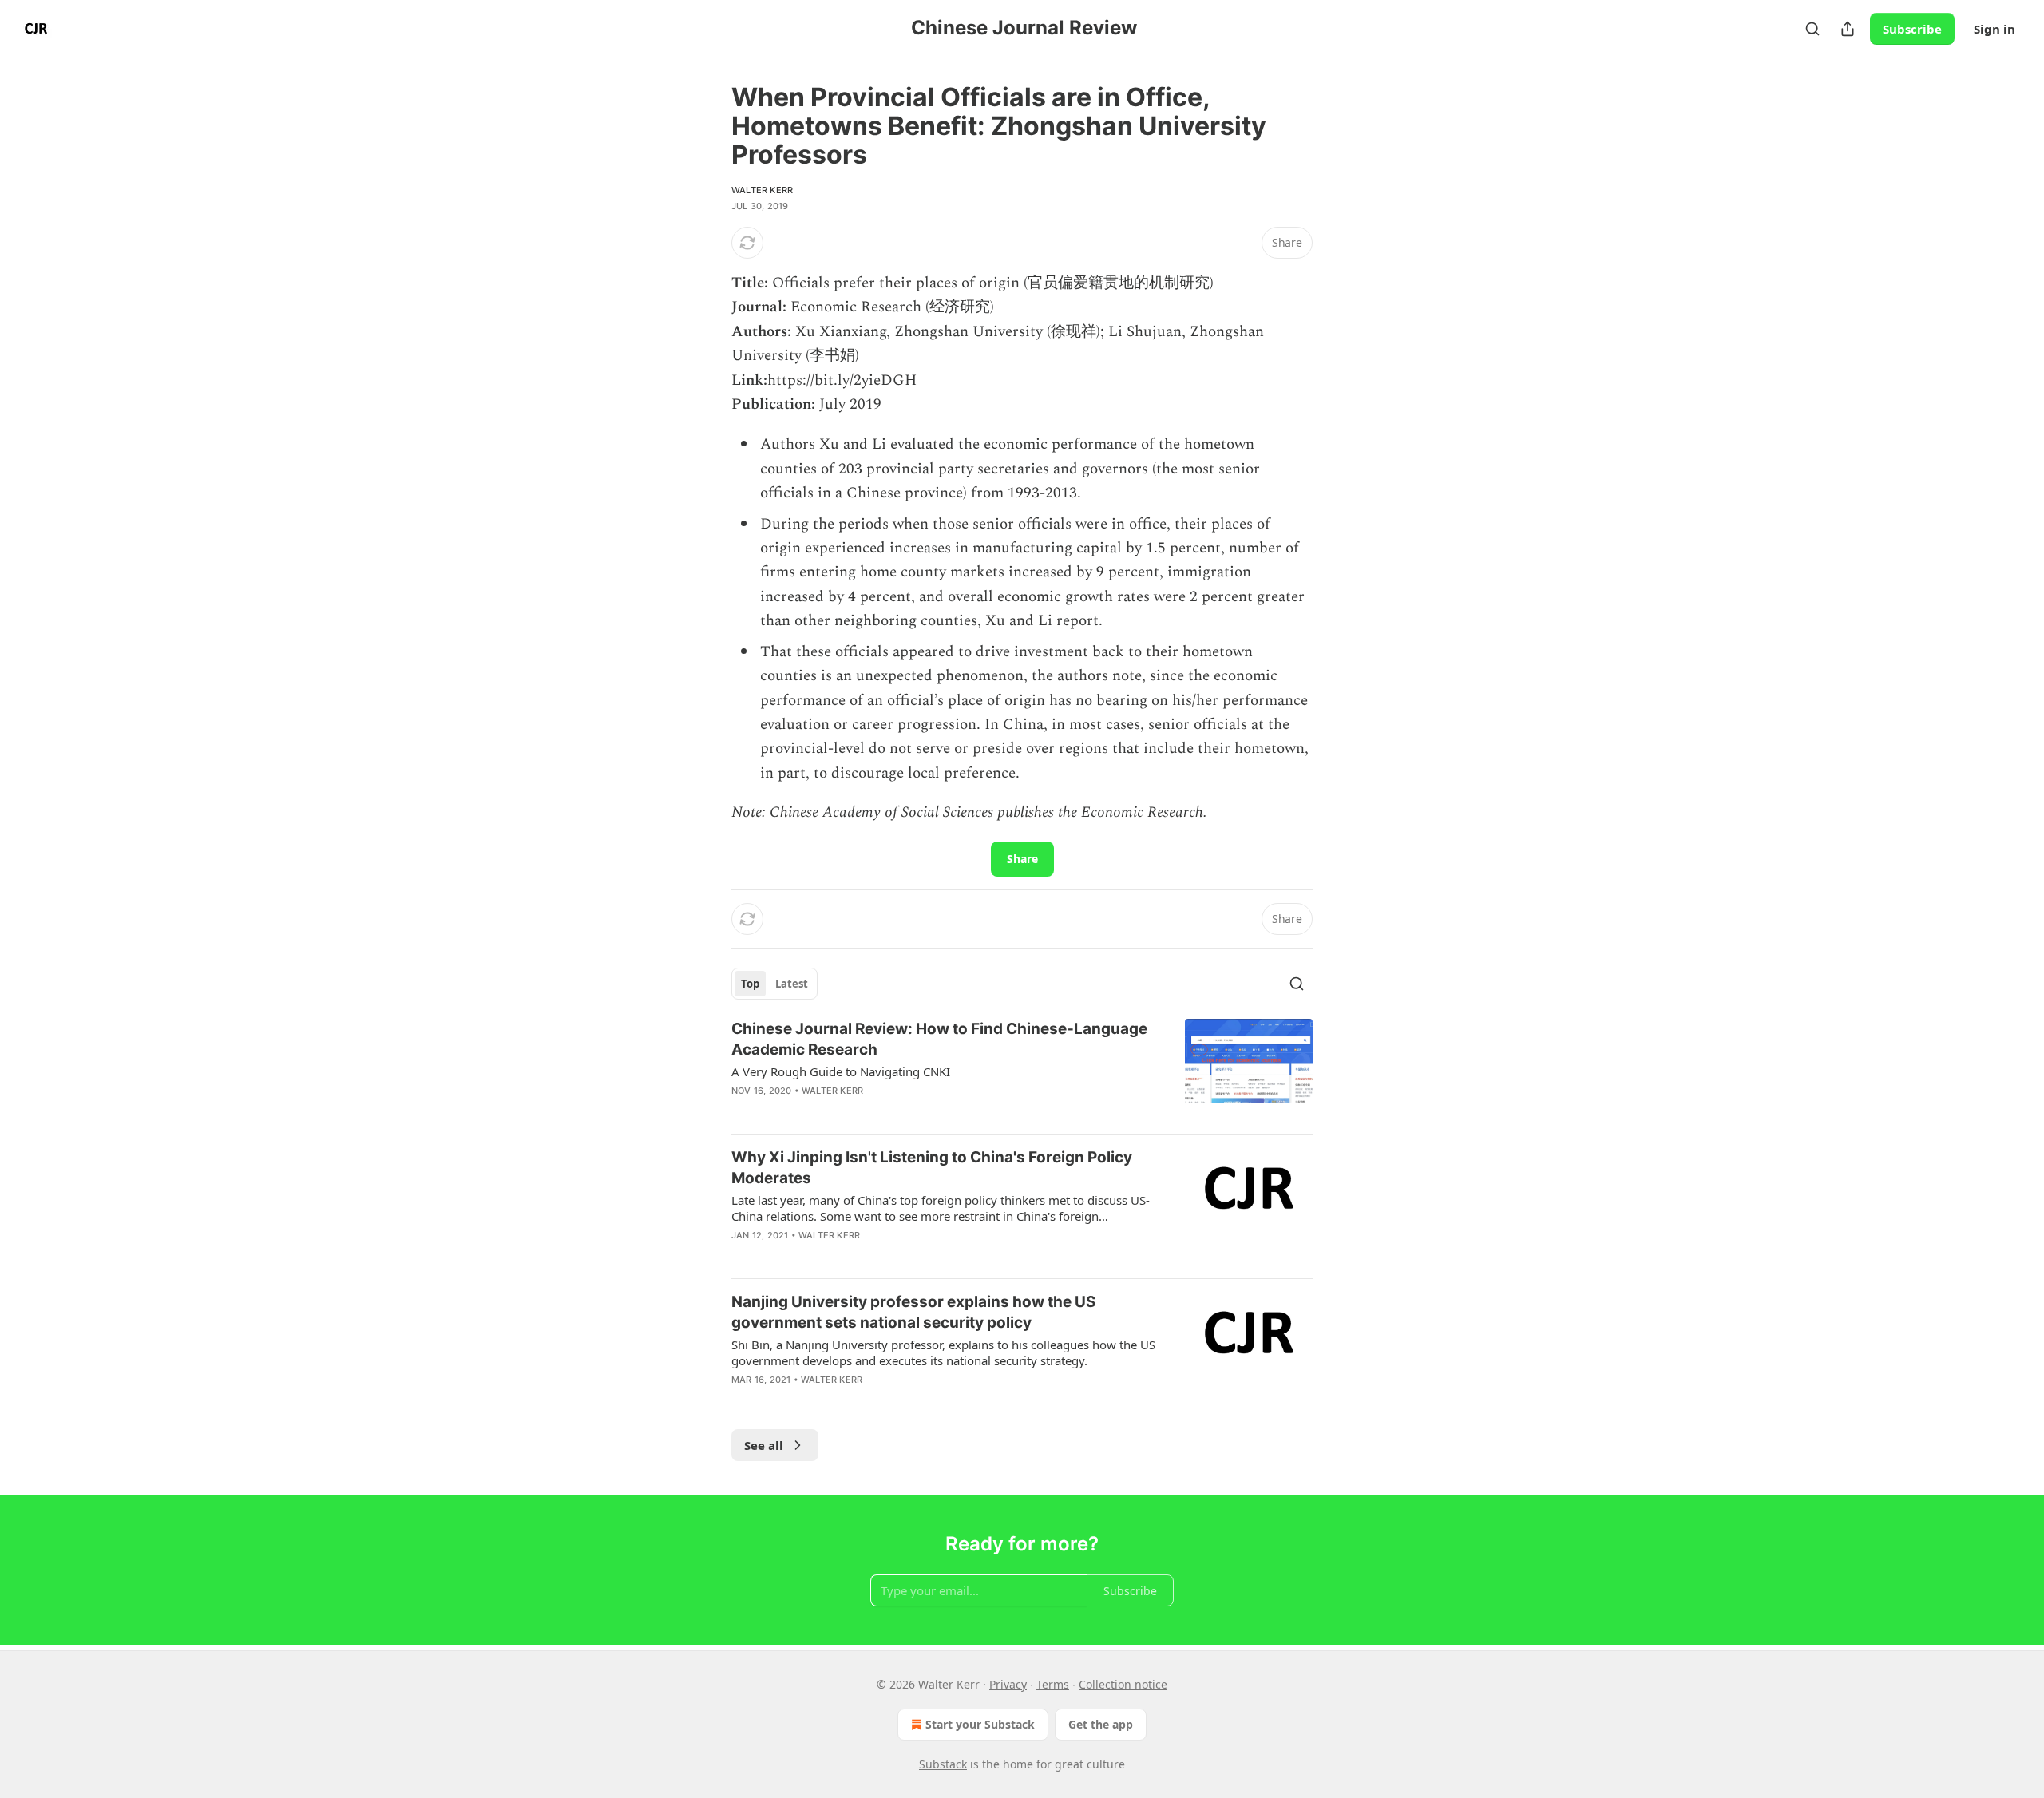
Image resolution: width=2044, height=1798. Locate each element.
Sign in (1994, 29)
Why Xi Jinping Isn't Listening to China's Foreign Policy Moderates (932, 1168)
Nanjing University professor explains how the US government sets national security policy (913, 1312)
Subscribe (1912, 29)
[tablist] (774, 984)
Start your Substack (980, 1724)
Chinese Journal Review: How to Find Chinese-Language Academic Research (939, 1039)
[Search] (1812, 29)
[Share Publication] (1848, 29)
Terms (1053, 1684)
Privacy (1008, 1684)
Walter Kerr (762, 190)
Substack (943, 1764)
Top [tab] (750, 984)
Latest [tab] (792, 984)
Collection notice (1123, 1684)
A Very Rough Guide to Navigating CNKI (841, 1071)
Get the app (1101, 1724)
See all (764, 1445)
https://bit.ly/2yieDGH (842, 380)
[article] (1022, 1070)
